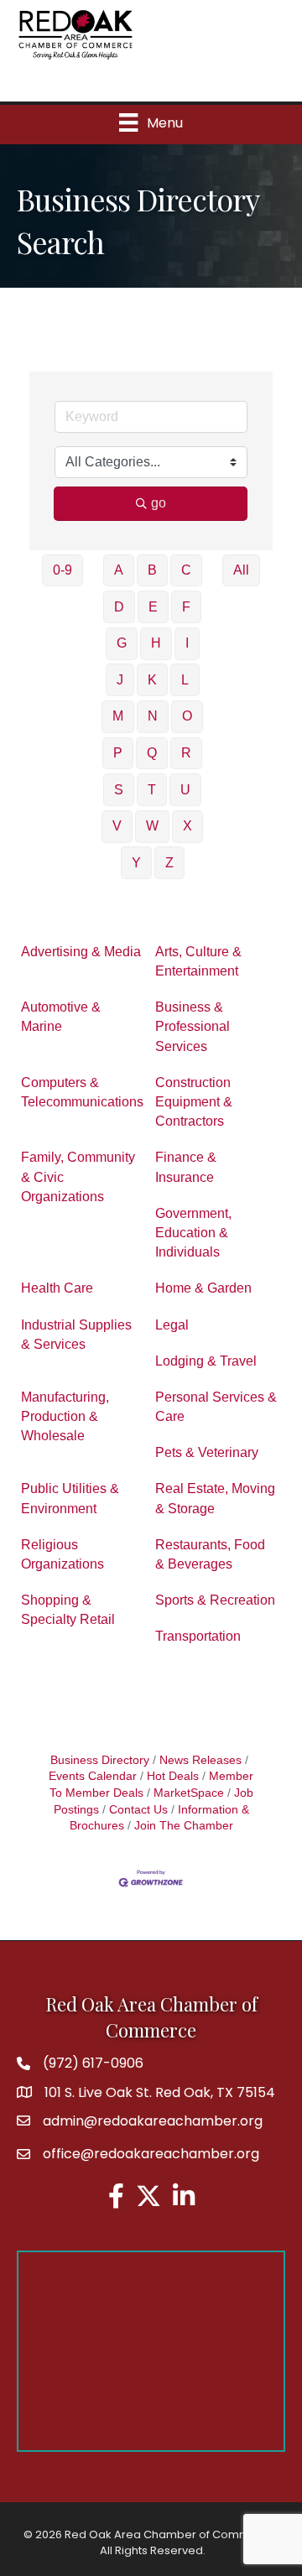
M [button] (118, 716)
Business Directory (100, 1760)
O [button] (187, 716)
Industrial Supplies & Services (76, 1335)
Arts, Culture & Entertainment (198, 961)
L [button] (185, 680)
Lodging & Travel (206, 1361)
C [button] (186, 570)
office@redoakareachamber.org (151, 2154)
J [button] (120, 680)
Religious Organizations (62, 1554)
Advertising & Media (81, 952)
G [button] (122, 643)
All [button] (241, 570)
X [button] (187, 826)
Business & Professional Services (193, 1026)
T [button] (152, 790)
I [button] (187, 643)
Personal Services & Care (216, 1407)
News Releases (200, 1760)
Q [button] (152, 753)
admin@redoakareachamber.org (153, 2121)
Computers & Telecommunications (82, 1092)
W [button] (152, 826)
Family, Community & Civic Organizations (78, 1176)
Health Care (57, 1288)
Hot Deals (173, 1776)
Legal (172, 1325)
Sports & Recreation (215, 1600)
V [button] (117, 826)
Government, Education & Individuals (193, 1233)
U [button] (185, 790)
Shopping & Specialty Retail (68, 1610)
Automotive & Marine (61, 1017)
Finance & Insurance (186, 1167)
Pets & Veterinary (207, 1452)
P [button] (118, 753)
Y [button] (136, 863)
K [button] (152, 680)
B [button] (152, 570)
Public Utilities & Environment (70, 1498)
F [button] (186, 607)
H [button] (156, 643)
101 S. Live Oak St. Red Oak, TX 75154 (160, 2092)
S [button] (119, 790)
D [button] (119, 607)
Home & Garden (203, 1288)
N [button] (153, 716)
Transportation (198, 1636)
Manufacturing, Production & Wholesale (65, 1416)
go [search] (159, 503)
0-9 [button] (62, 570)
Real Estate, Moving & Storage (215, 1498)
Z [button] (169, 863)
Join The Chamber (184, 1826)
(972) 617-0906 (93, 2063)
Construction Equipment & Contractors (194, 1102)
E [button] (153, 607)
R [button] (186, 753)
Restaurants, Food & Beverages (210, 1554)
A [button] (119, 570)
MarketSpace (189, 1793)
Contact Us (138, 1810)
